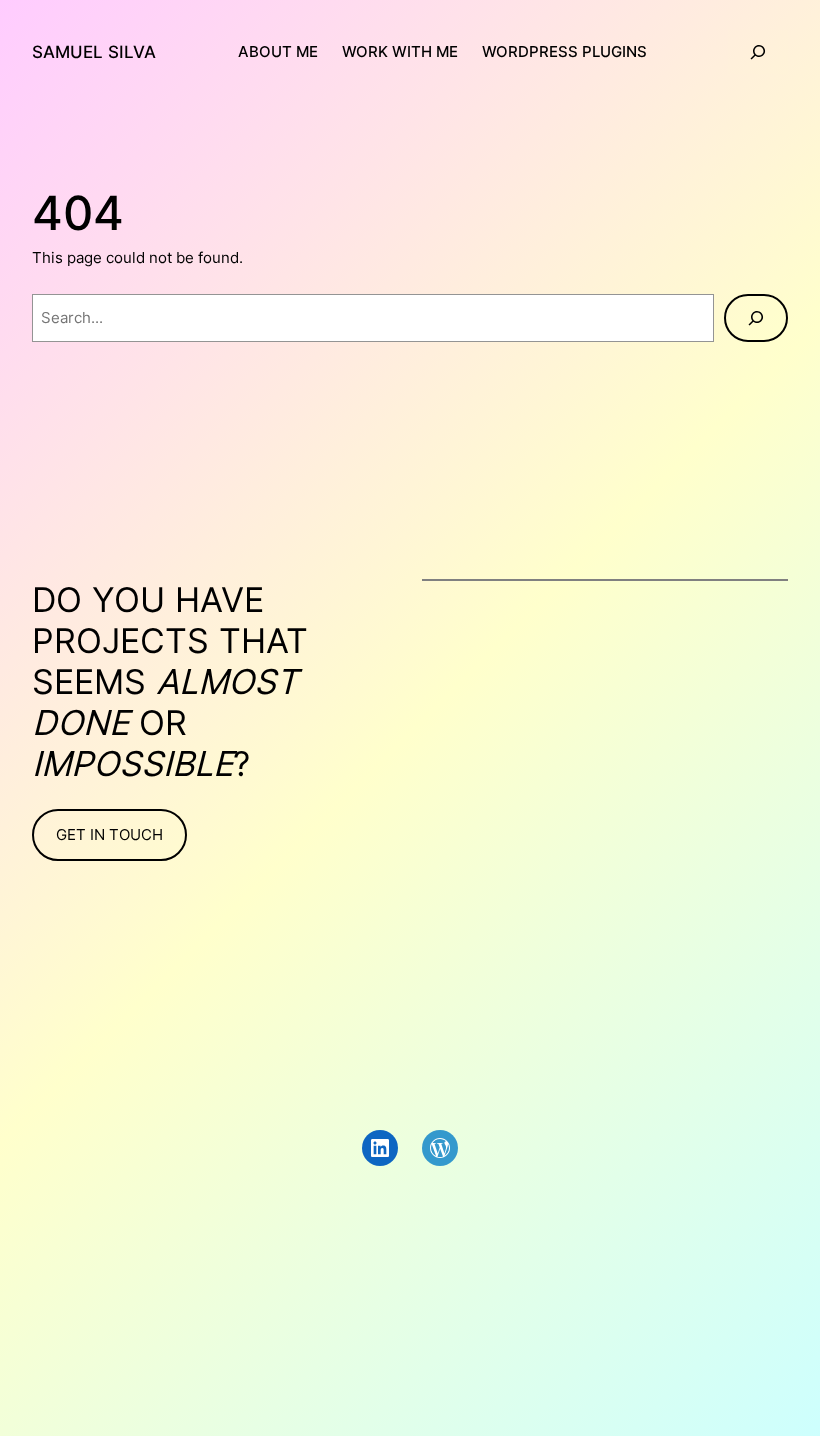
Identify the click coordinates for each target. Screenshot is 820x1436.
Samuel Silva (94, 51)
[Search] (756, 318)
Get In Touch (109, 834)
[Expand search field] (758, 52)
